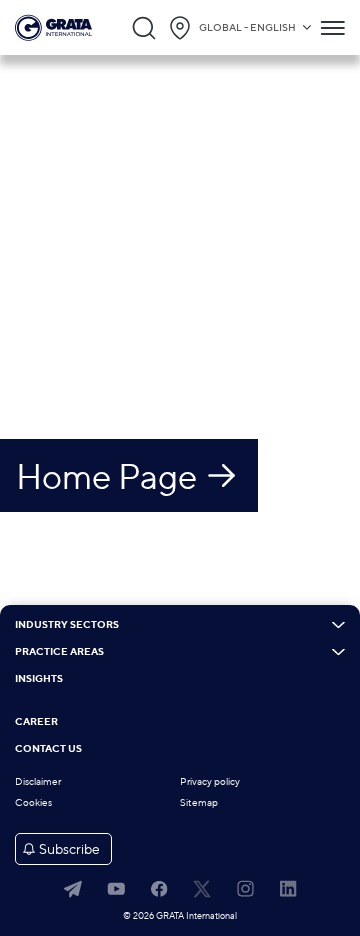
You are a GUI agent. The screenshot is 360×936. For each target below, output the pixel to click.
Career (36, 722)
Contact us (48, 749)
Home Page (106, 476)
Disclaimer (38, 781)
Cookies (33, 802)
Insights (39, 679)
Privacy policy (210, 781)
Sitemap (199, 802)
